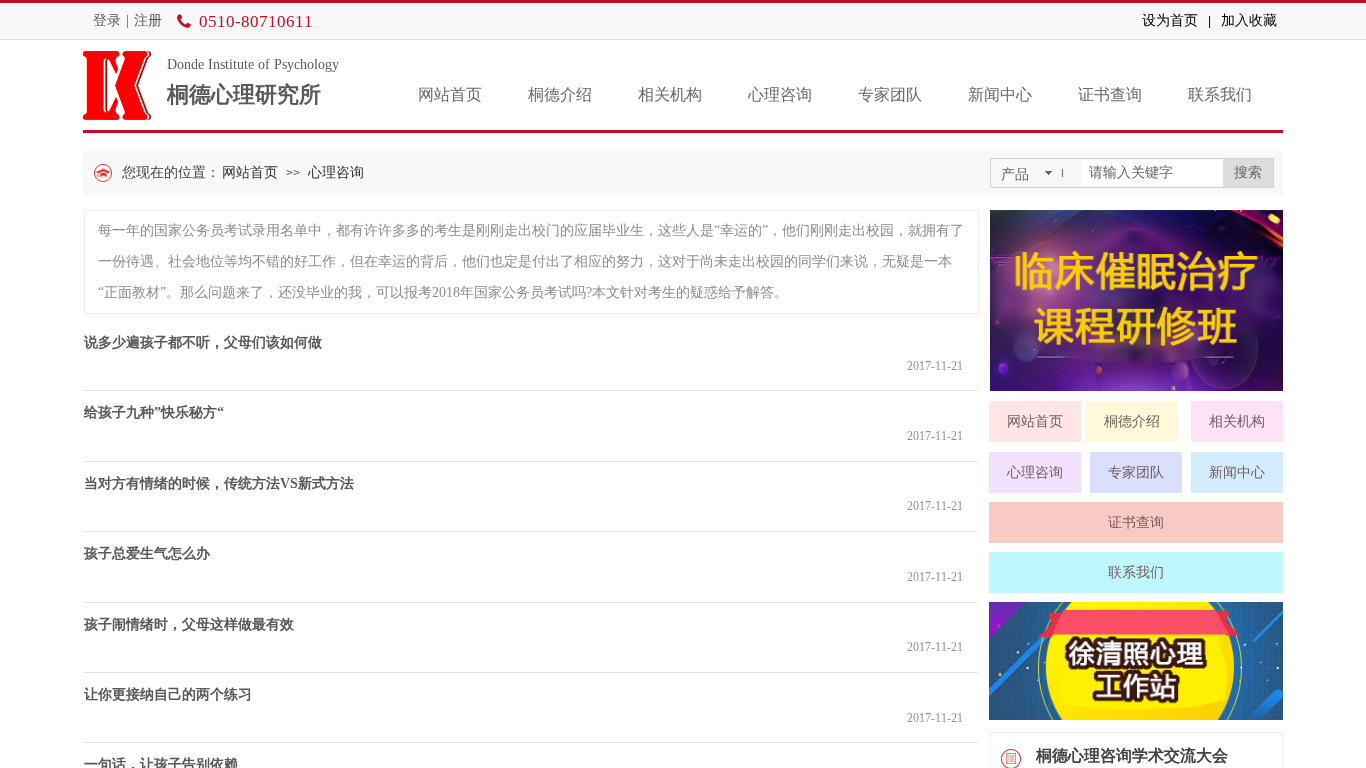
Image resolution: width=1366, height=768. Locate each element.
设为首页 (1170, 20)
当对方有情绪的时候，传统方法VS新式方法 (219, 483)
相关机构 (670, 94)
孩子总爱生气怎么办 (147, 553)
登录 (107, 20)
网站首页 (450, 94)
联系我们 (1220, 94)
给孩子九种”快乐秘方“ (154, 412)
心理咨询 (780, 94)
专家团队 (890, 94)
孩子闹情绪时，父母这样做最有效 (189, 624)
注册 (148, 20)
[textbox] (1152, 173)
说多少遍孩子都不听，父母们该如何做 (203, 342)
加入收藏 (1249, 20)
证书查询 (1110, 94)
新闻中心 (1000, 94)
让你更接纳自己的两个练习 (168, 694)
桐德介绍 (560, 94)
